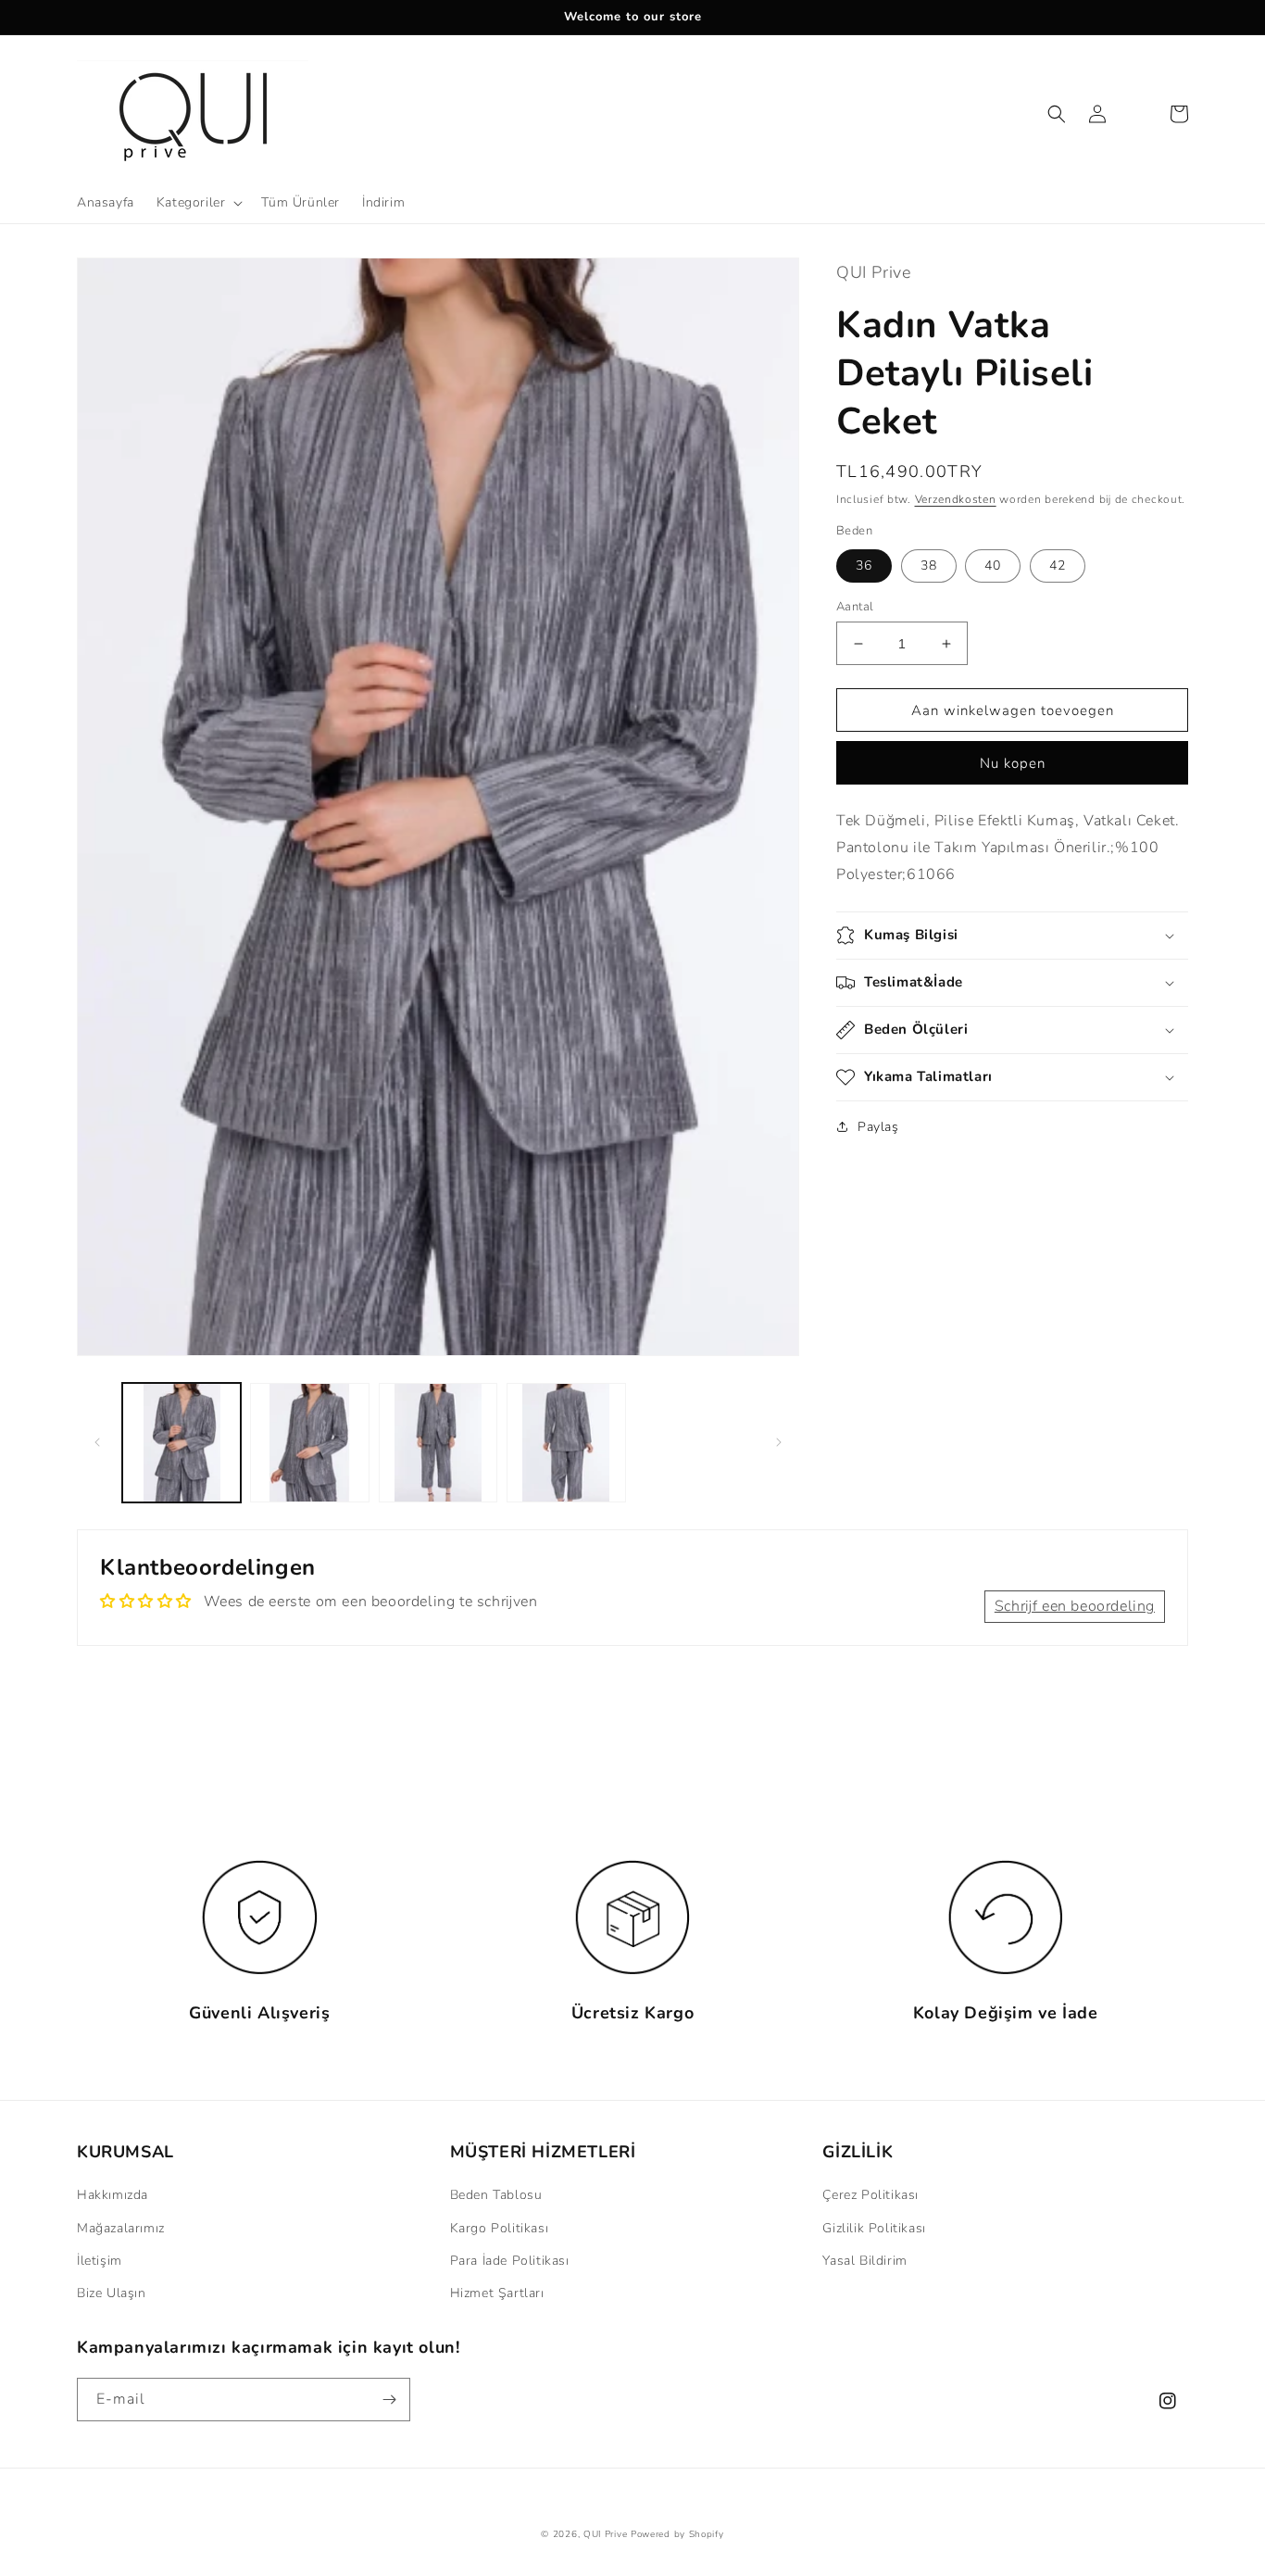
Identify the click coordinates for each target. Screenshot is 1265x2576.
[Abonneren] (389, 2400)
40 (993, 565)
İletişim (100, 2261)
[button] (198, 203)
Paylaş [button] (878, 1127)
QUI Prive (605, 2534)
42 (1058, 565)
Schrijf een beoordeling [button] (1075, 1606)
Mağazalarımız (121, 2228)
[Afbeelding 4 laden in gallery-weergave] (566, 1442)
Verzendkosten (956, 499)
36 (864, 565)
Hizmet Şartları (497, 2293)
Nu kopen (1013, 763)
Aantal (855, 607)
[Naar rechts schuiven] (779, 1442)
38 (929, 565)
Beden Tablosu (496, 2195)
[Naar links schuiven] (97, 1442)
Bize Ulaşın (112, 2293)
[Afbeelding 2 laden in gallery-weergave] (309, 1442)
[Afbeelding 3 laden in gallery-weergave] (438, 1442)
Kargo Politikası (500, 2228)
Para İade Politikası (510, 2261)
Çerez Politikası (870, 2195)
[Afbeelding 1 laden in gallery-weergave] (182, 1442)
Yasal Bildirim (864, 2261)
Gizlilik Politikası (874, 2228)
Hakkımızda (113, 2195)
